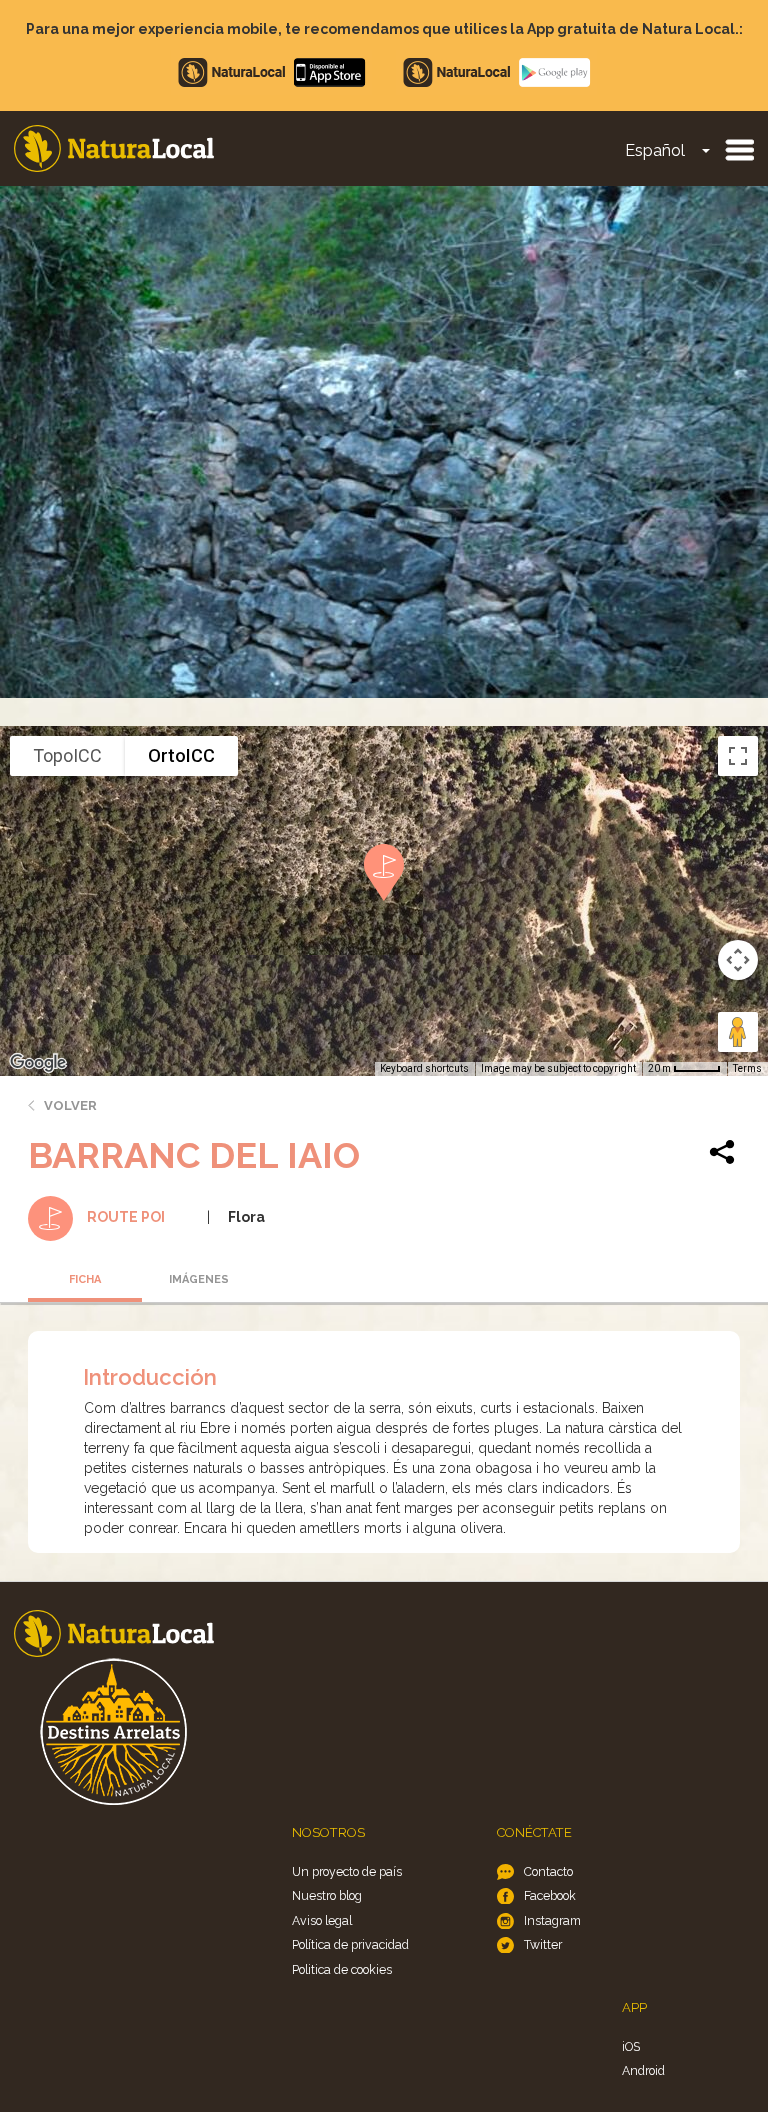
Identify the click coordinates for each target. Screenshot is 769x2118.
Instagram (552, 1920)
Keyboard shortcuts (424, 1068)
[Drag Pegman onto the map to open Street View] (738, 1032)
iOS (631, 2046)
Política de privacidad (350, 1944)
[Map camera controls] (738, 960)
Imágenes (199, 1279)
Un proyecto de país (347, 1871)
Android (643, 2070)
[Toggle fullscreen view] (738, 756)
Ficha (85, 1279)
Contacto (548, 1871)
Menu (739, 149)
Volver (70, 1105)
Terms (747, 1068)
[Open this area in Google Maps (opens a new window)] (38, 1063)
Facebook (550, 1895)
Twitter (543, 1944)
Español (655, 150)
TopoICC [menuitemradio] (67, 755)
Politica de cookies (342, 1969)
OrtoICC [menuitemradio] (181, 755)
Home (114, 148)
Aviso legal (322, 1920)
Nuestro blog (327, 1895)
